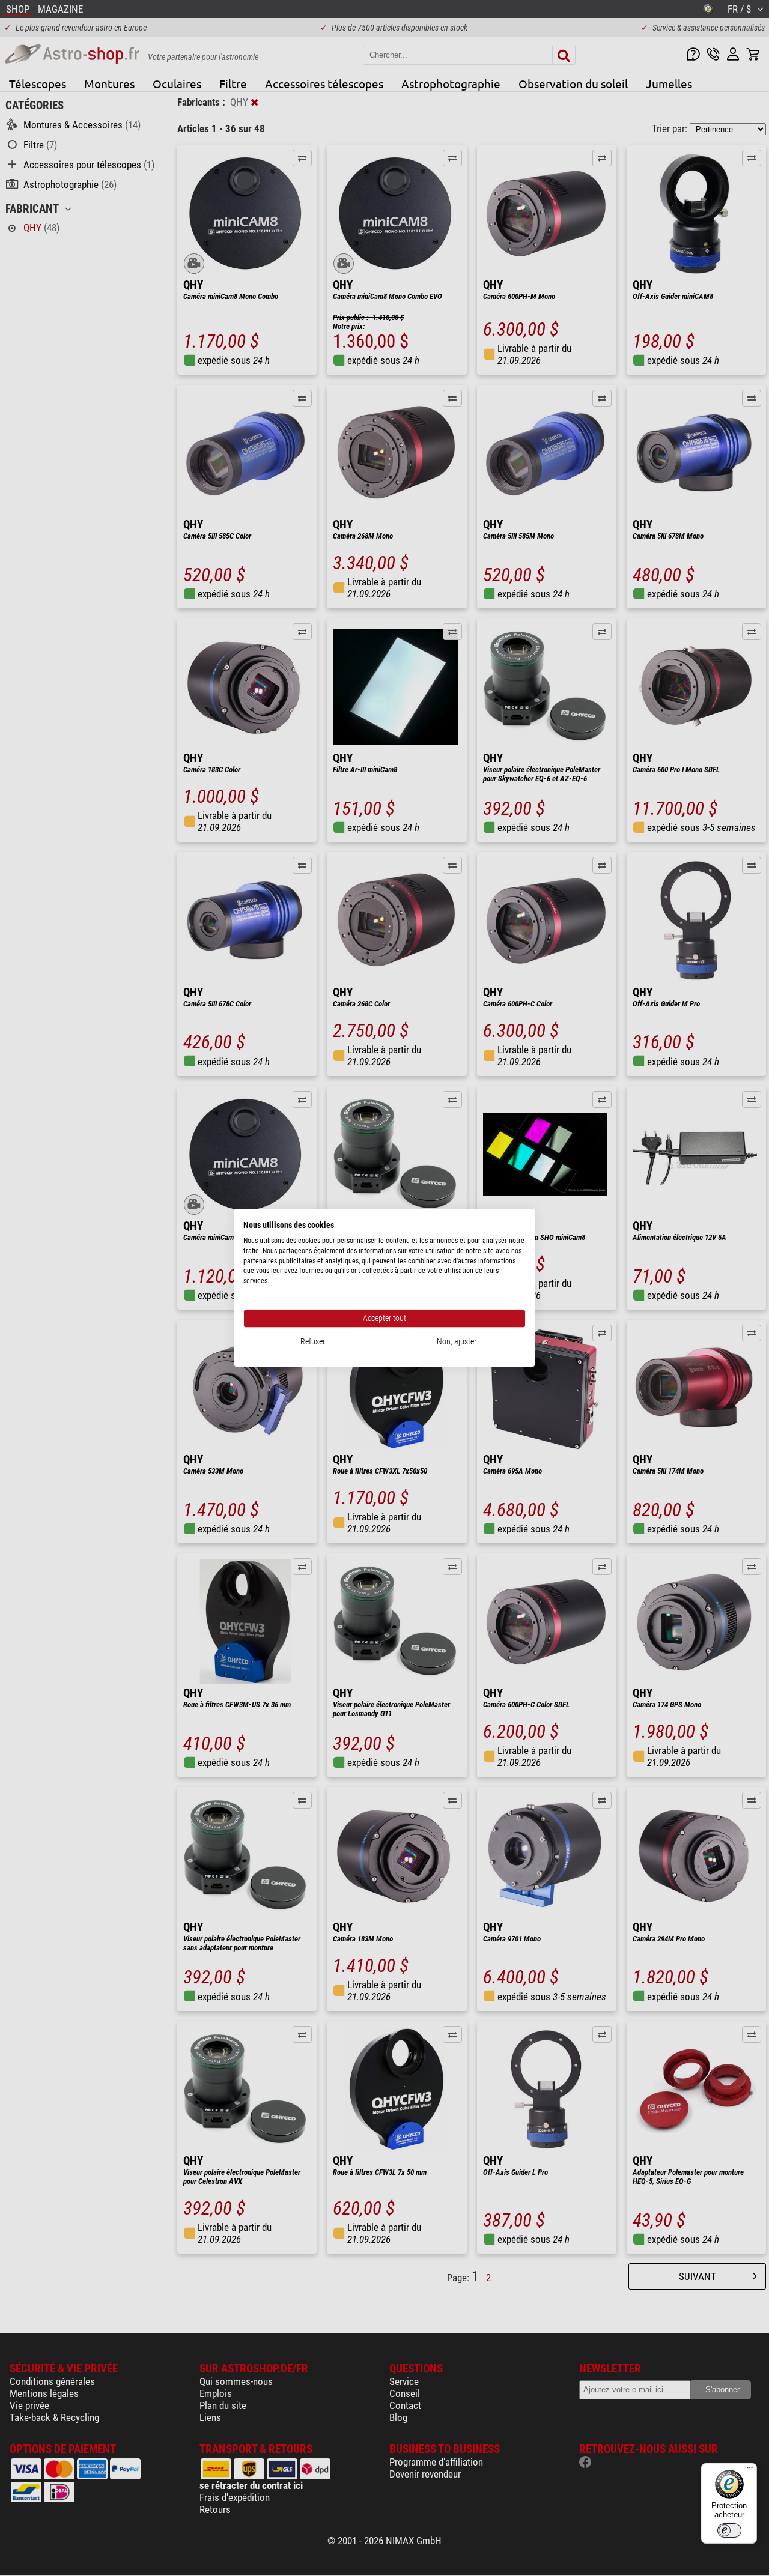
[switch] (729, 2530)
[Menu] (750, 2470)
